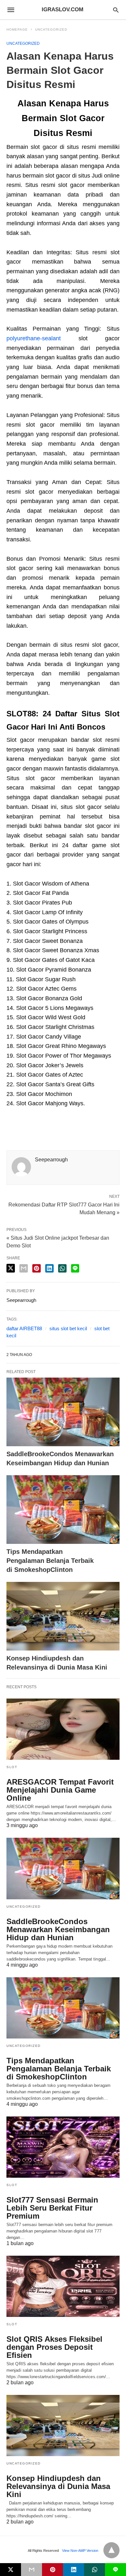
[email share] (24, 1268)
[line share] (75, 1268)
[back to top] (111, 2550)
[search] (116, 10)
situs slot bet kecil (68, 1328)
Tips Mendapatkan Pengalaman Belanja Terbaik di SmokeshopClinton (50, 1561)
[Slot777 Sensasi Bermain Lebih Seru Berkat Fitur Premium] (63, 2147)
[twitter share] (11, 1268)
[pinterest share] (37, 1268)
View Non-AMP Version (80, 2551)
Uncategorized (51, 29)
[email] (31, 2570)
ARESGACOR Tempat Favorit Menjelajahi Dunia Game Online (60, 1790)
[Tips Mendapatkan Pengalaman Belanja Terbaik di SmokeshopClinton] (63, 1510)
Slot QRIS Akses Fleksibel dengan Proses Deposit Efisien (54, 2347)
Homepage (17, 29)
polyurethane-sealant (34, 338)
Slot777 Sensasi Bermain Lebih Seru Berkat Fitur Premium (52, 2208)
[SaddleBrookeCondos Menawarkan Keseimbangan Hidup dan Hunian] (63, 1412)
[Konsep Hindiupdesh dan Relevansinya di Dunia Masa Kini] (63, 1616)
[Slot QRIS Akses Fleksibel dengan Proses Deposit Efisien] (63, 2286)
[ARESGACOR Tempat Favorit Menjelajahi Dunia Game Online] (63, 1729)
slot (12, 1767)
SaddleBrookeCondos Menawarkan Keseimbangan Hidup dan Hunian (58, 1929)
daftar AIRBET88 (24, 1328)
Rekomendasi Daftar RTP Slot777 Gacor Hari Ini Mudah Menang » (64, 1208)
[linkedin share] (49, 1268)
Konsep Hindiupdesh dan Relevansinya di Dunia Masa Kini (58, 2486)
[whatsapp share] (62, 1268)
